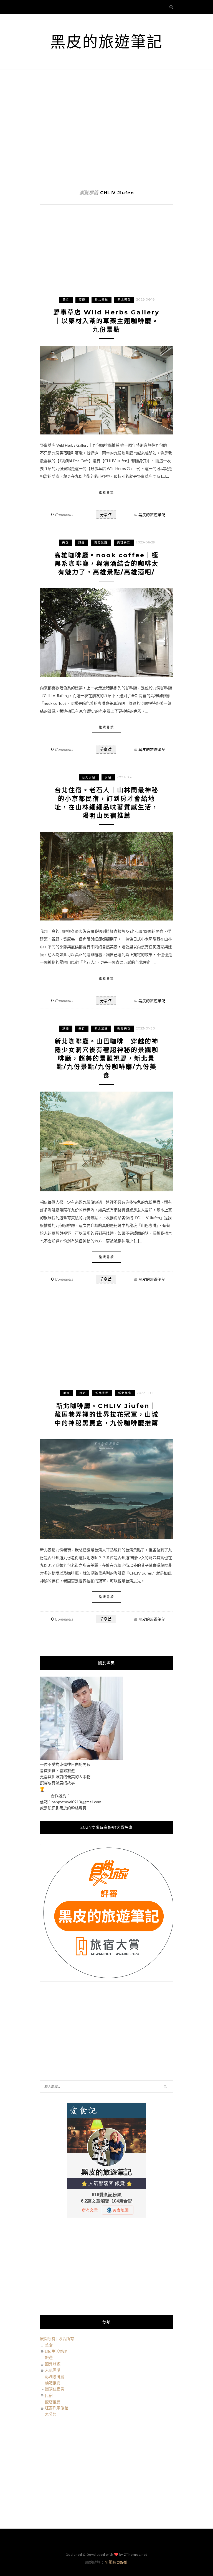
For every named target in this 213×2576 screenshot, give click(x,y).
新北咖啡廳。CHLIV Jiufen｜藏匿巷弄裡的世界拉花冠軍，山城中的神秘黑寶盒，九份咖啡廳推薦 (107, 1414)
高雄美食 (124, 542)
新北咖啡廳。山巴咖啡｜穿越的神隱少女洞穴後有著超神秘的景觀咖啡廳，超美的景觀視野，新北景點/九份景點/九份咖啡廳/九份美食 (107, 1058)
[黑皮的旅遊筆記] (82, 1758)
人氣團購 (53, 2370)
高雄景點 (101, 542)
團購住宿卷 (55, 2389)
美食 (66, 300)
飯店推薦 (53, 2402)
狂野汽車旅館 (57, 2408)
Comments (62, 514)
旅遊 (82, 300)
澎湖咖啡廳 (55, 2377)
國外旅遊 (53, 2364)
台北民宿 (89, 777)
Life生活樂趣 (56, 2351)
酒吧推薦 (53, 2383)
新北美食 (124, 300)
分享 (104, 515)
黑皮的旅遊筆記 (106, 42)
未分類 (51, 2414)
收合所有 (66, 2339)
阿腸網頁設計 (116, 2562)
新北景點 (102, 300)
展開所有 (48, 2339)
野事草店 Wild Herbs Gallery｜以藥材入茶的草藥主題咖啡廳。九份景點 (106, 321)
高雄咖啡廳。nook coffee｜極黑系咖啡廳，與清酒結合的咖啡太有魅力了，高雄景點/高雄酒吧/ (106, 564)
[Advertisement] (106, 125)
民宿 (108, 777)
